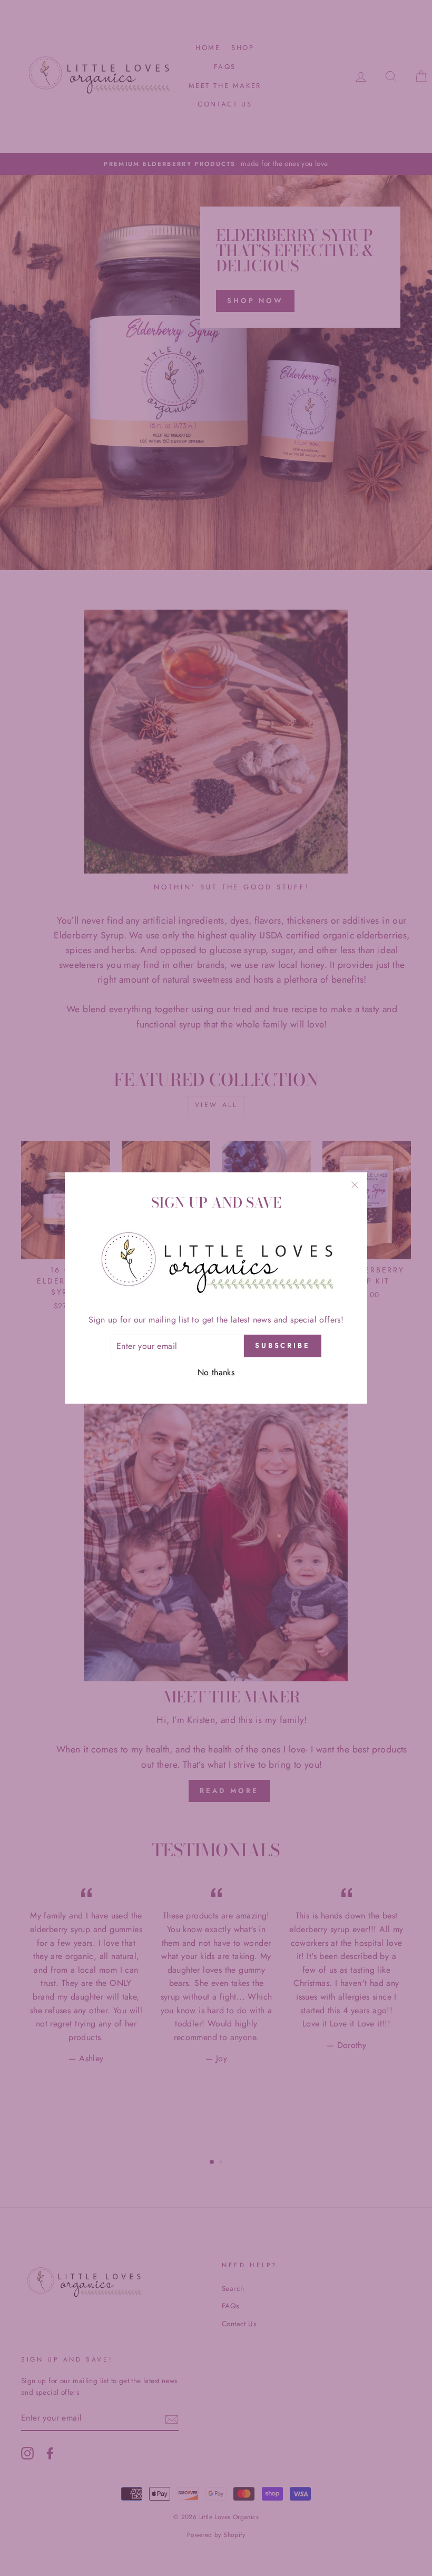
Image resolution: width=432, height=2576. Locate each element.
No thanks (216, 1372)
